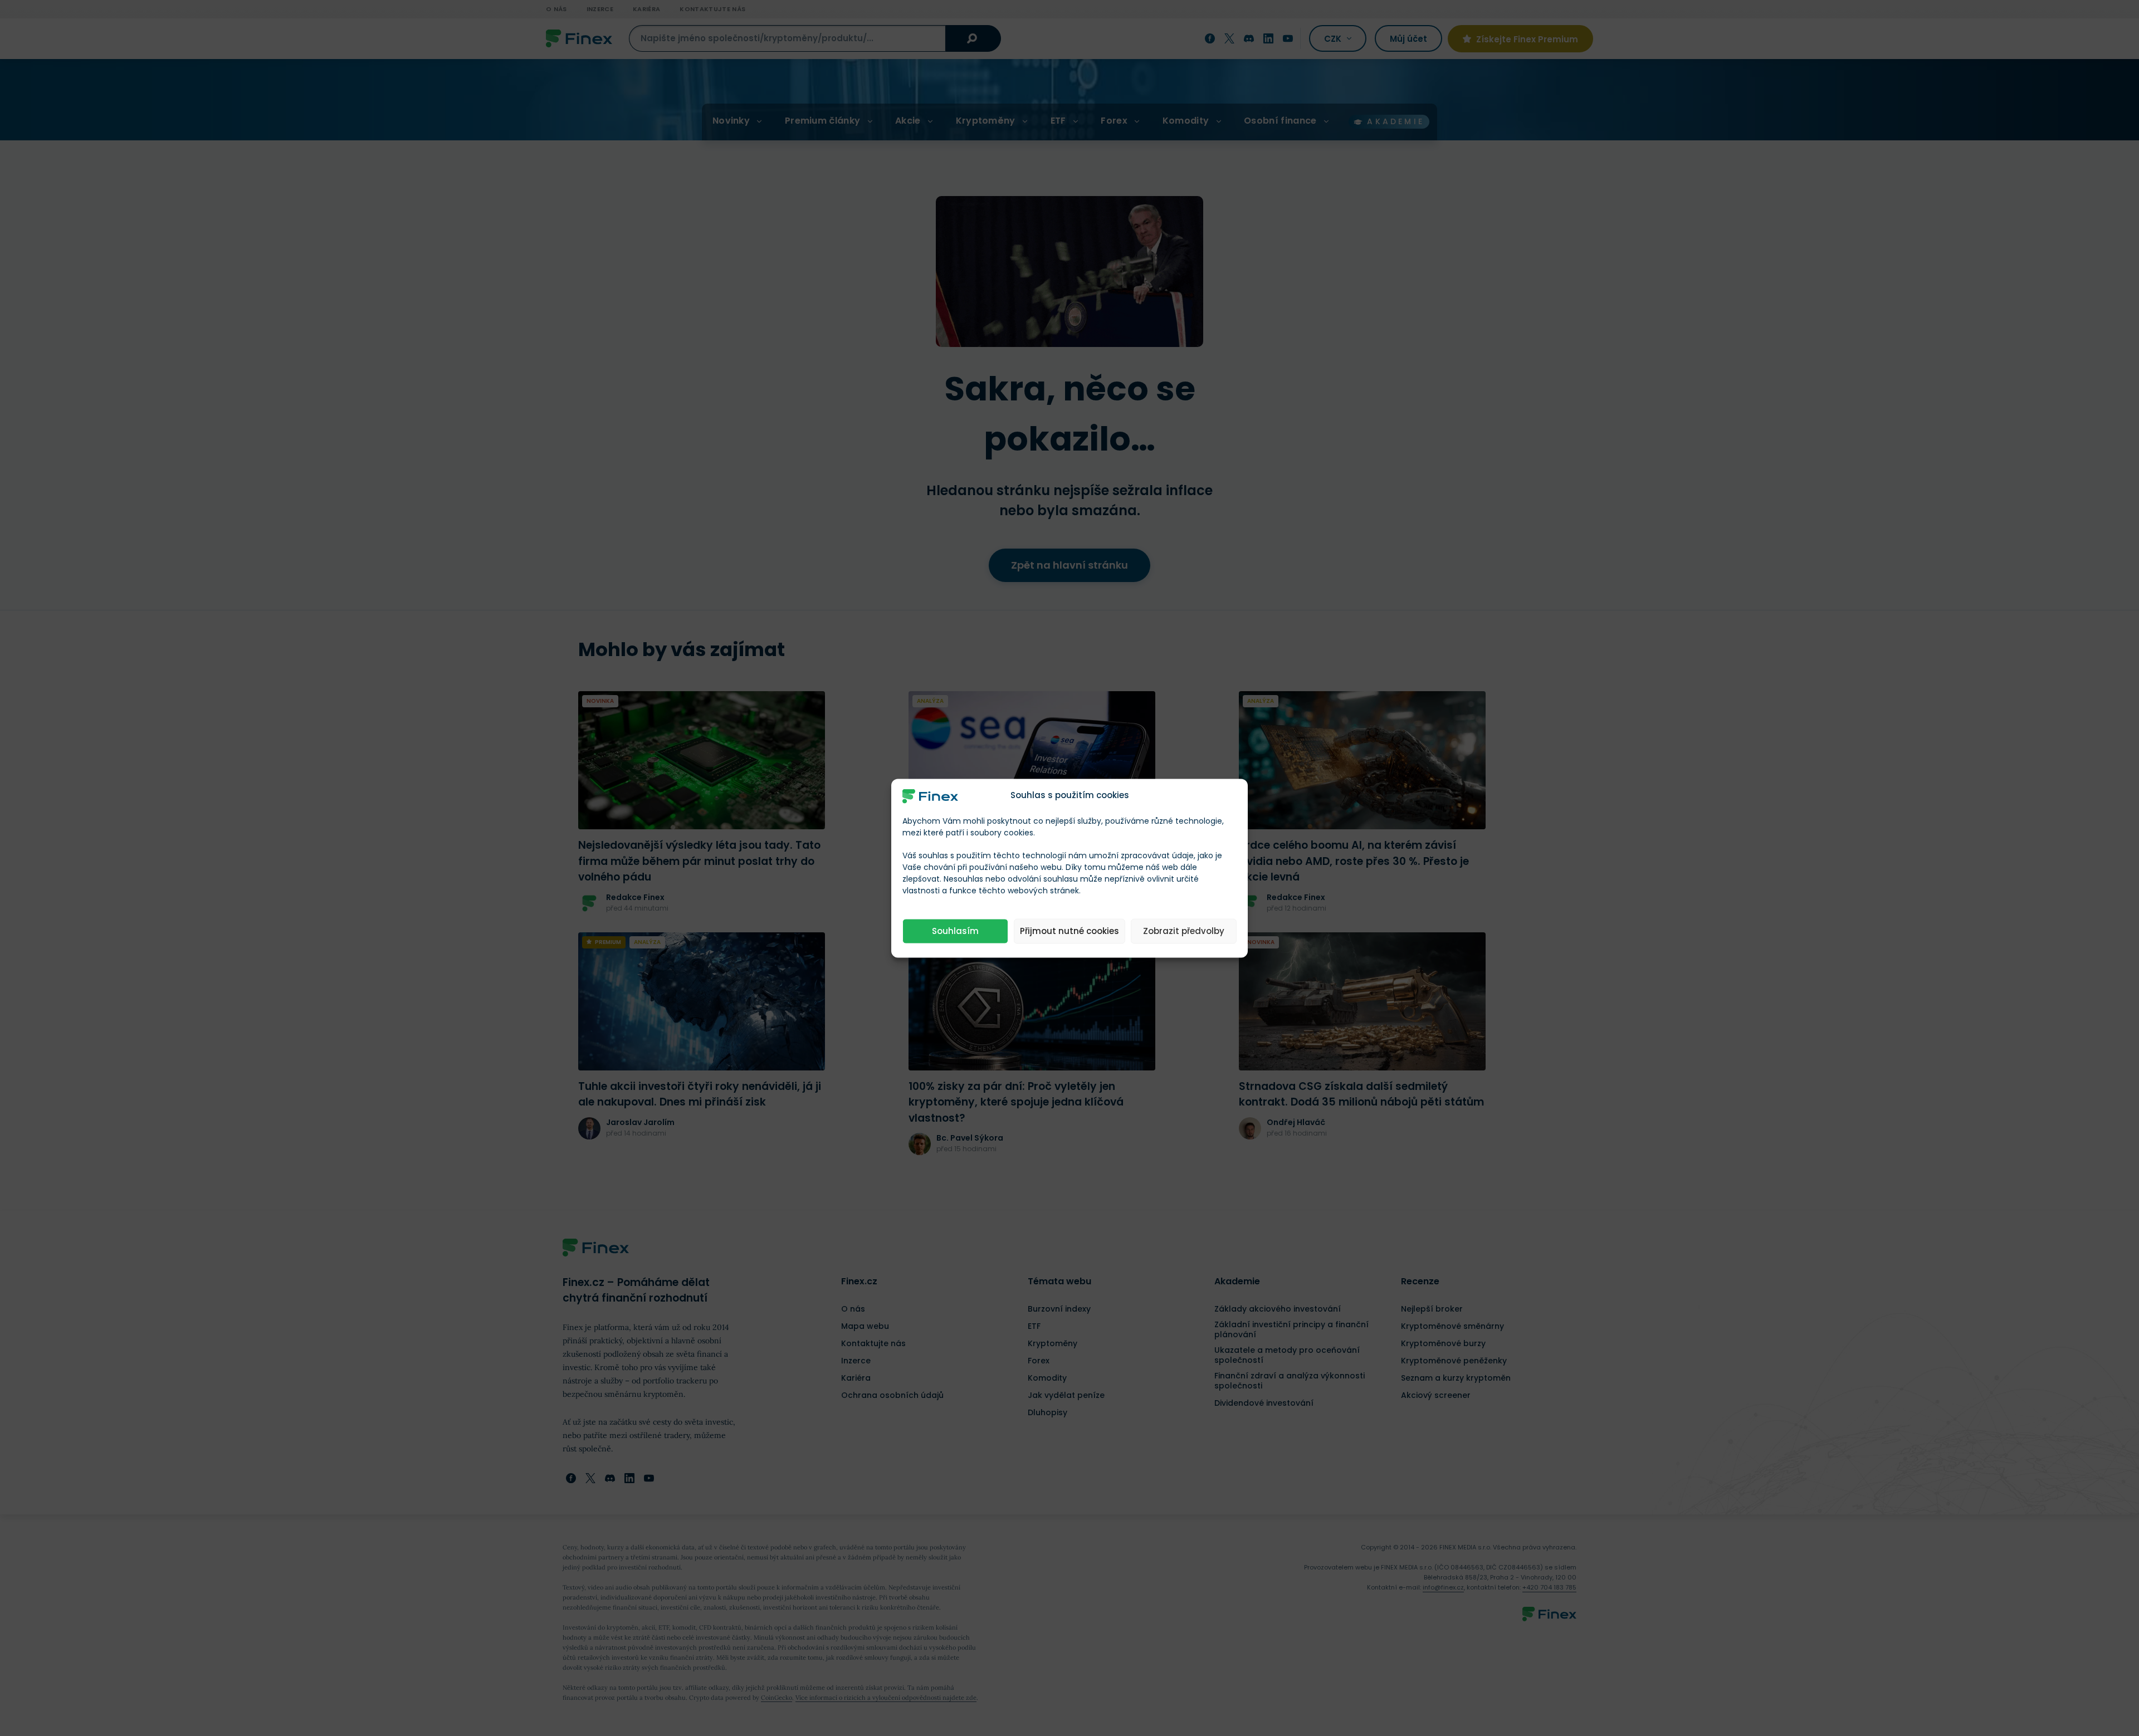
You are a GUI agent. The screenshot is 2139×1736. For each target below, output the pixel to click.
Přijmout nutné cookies (1069, 931)
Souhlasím (955, 931)
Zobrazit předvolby (1184, 931)
